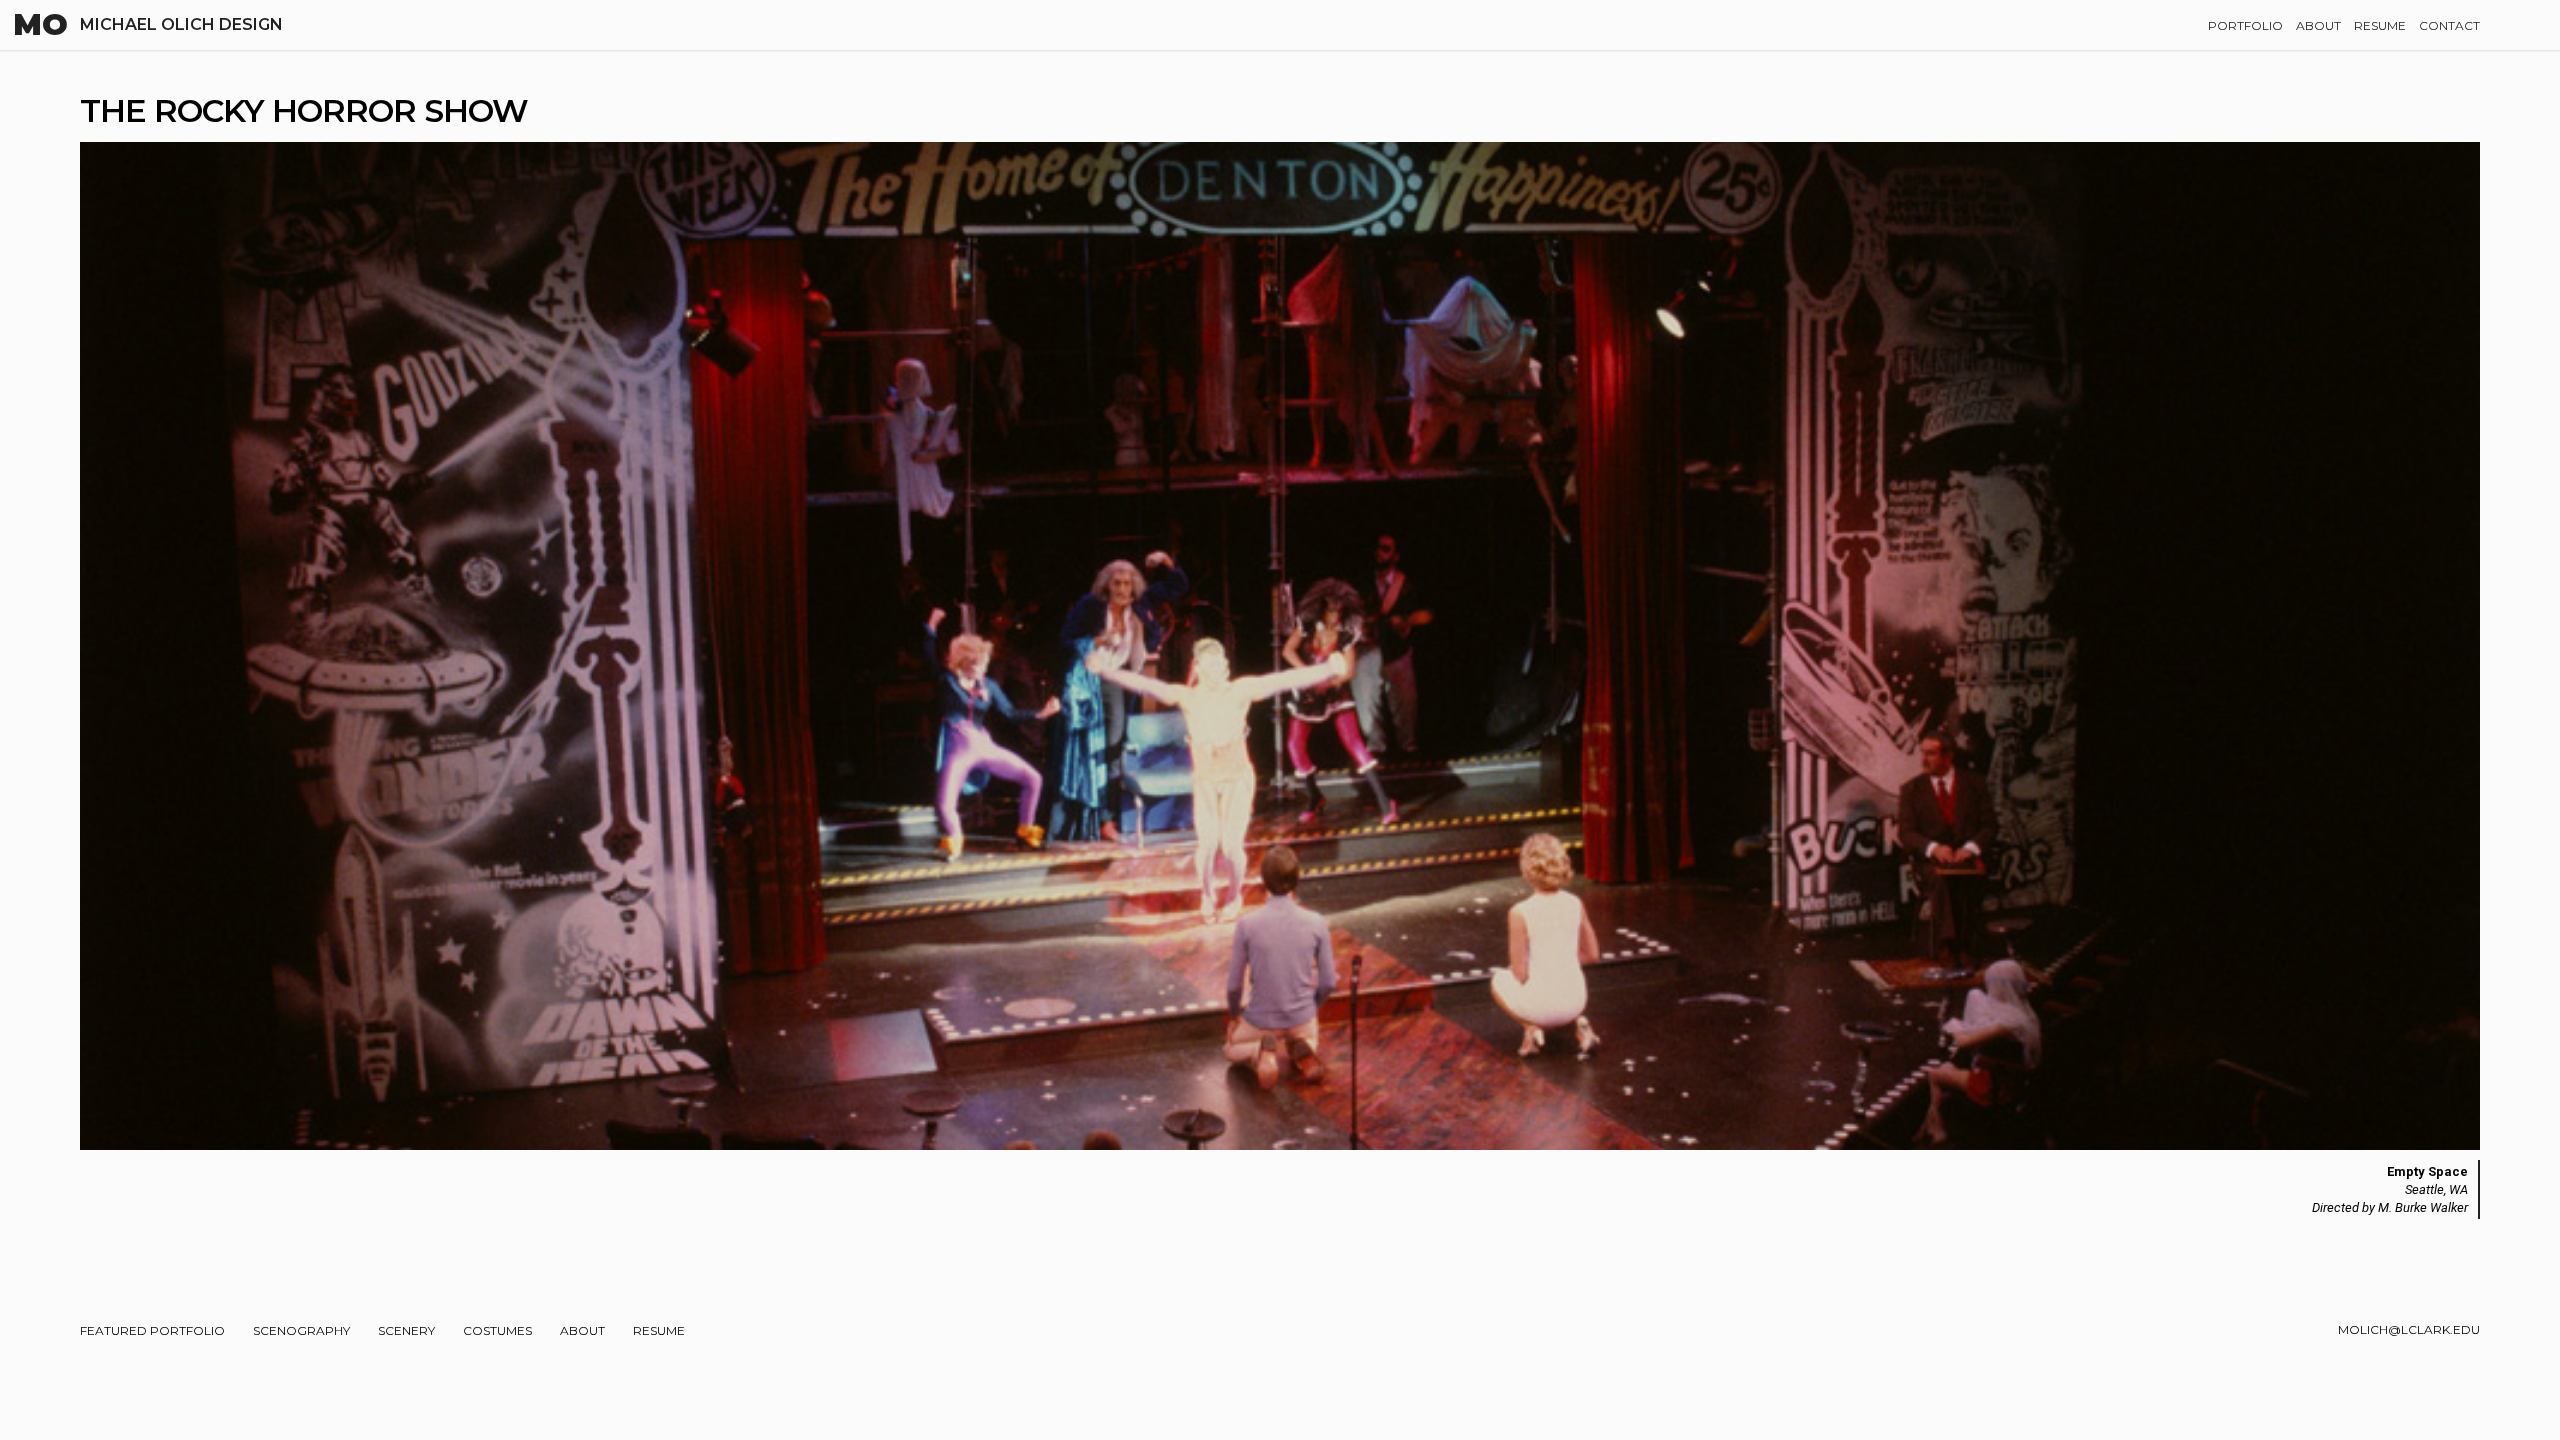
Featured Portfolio (152, 1330)
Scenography (301, 1330)
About (2318, 25)
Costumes (497, 1330)
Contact (2449, 25)
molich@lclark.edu (2409, 1329)
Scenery (406, 1330)
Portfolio (2245, 25)
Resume (2380, 25)
